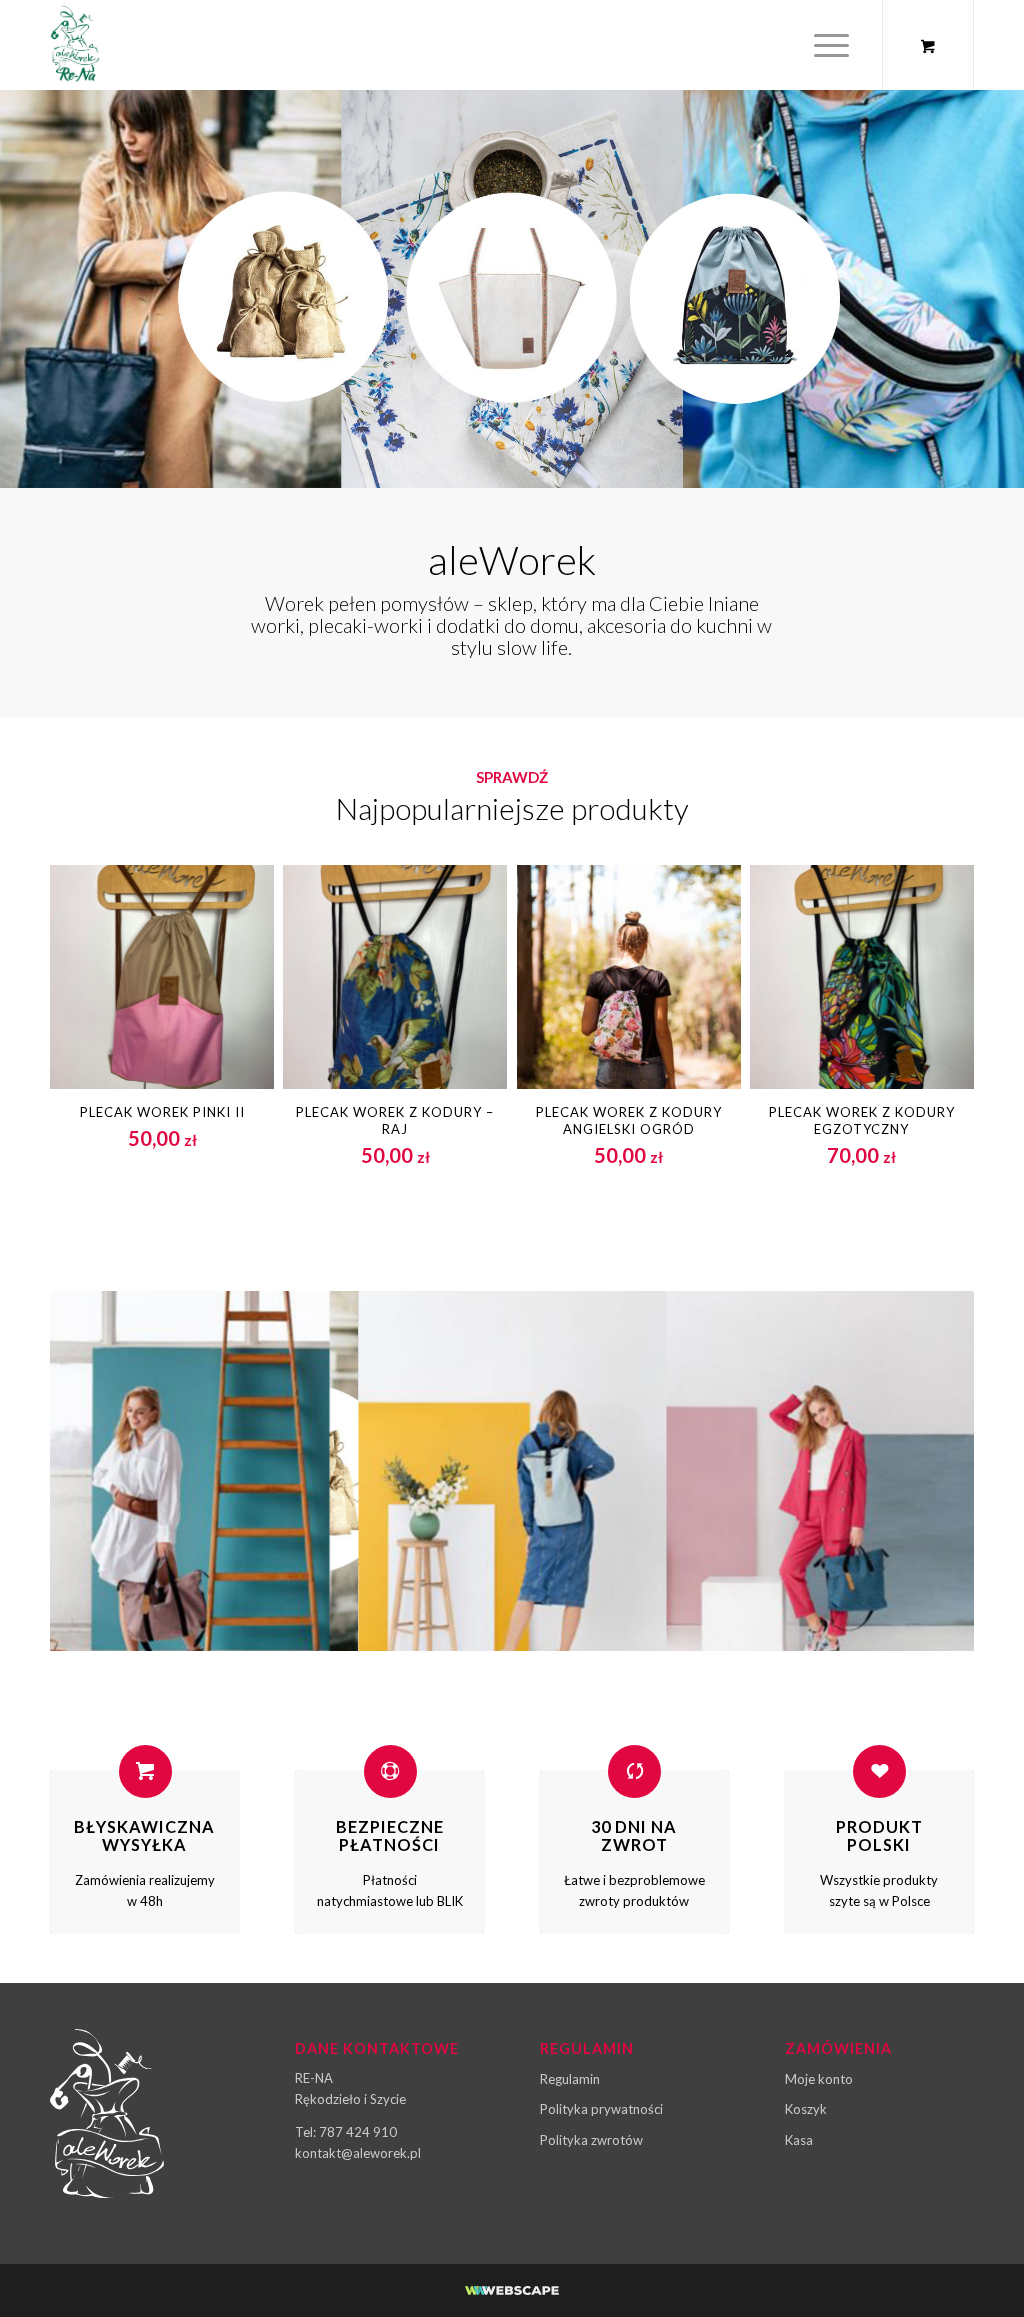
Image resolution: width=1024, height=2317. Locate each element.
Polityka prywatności (601, 2109)
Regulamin (570, 2079)
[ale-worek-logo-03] (75, 45)
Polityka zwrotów (591, 2140)
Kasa (799, 2140)
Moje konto (819, 2079)
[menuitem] (831, 45)
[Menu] (825, 45)
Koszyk (806, 2109)
